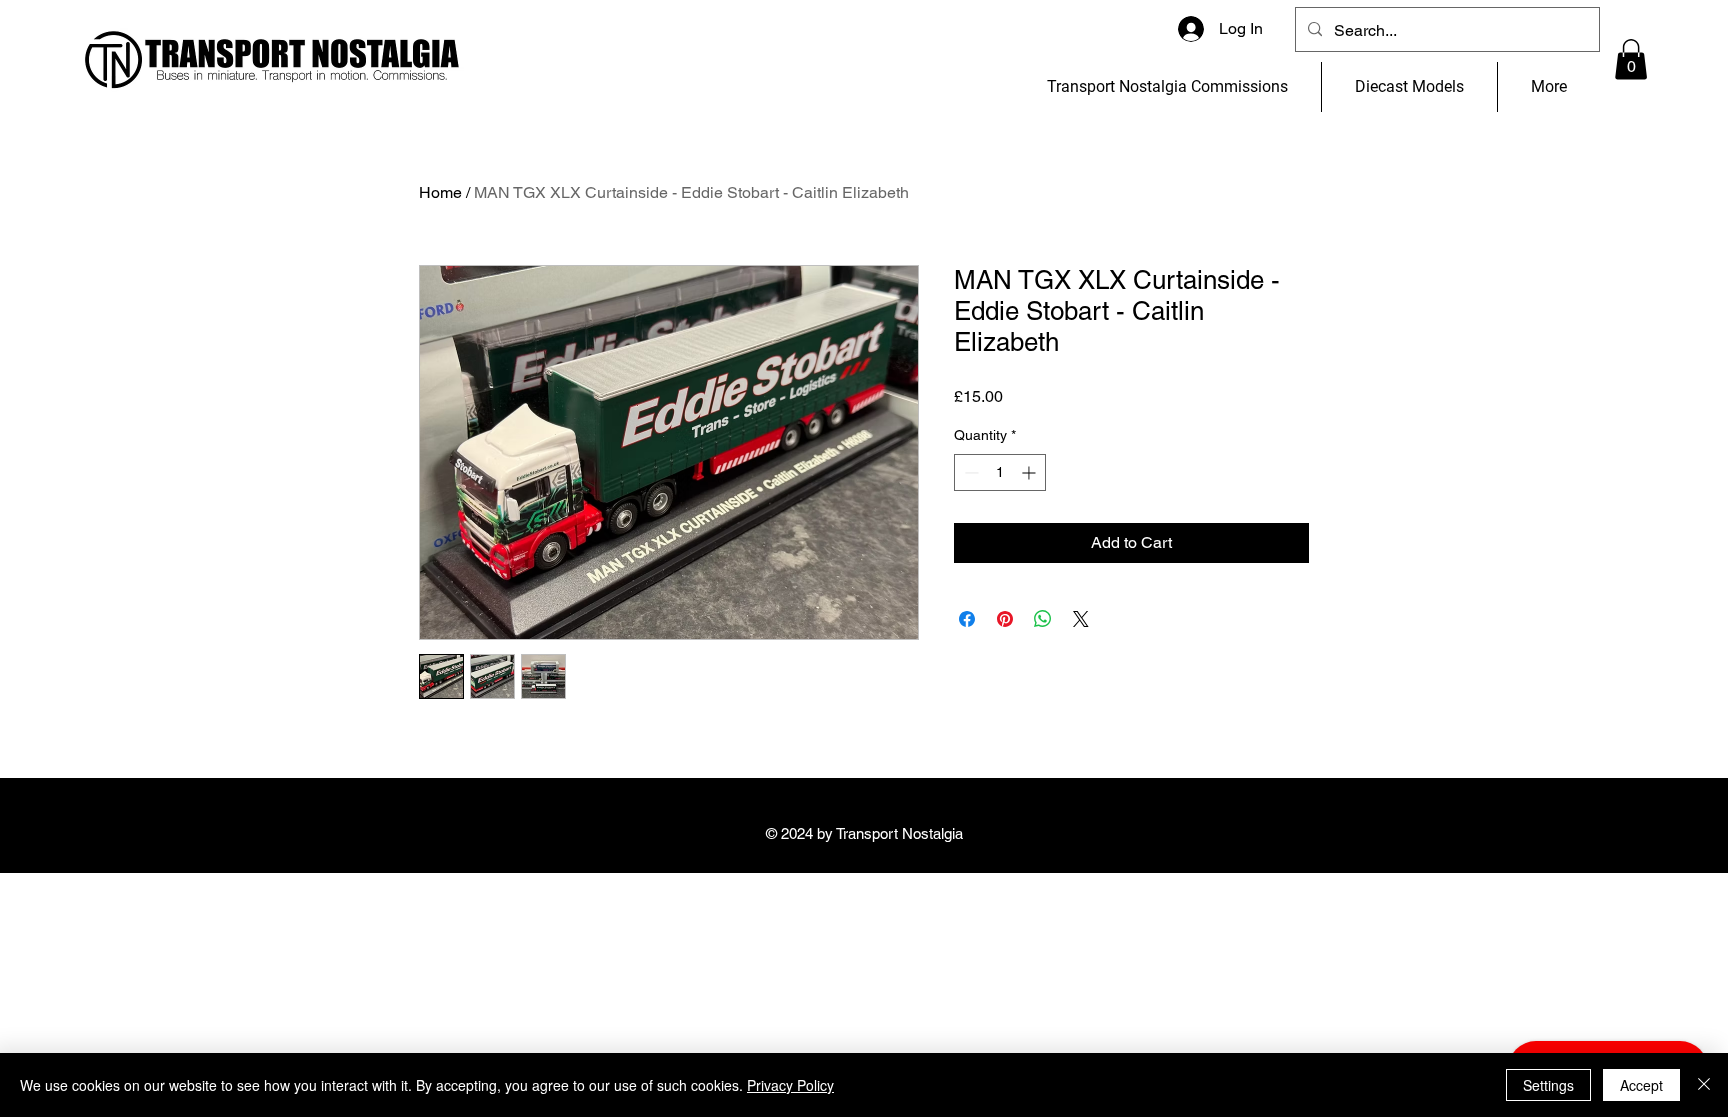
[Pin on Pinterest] (1005, 619)
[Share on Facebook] (967, 619)
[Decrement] (969, 472)
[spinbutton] (1000, 472)
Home (440, 192)
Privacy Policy (790, 1085)
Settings (1548, 1085)
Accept (1641, 1085)
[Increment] (1030, 472)
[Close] (1704, 1085)
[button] (1631, 59)
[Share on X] (1081, 619)
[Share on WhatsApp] (1043, 619)
